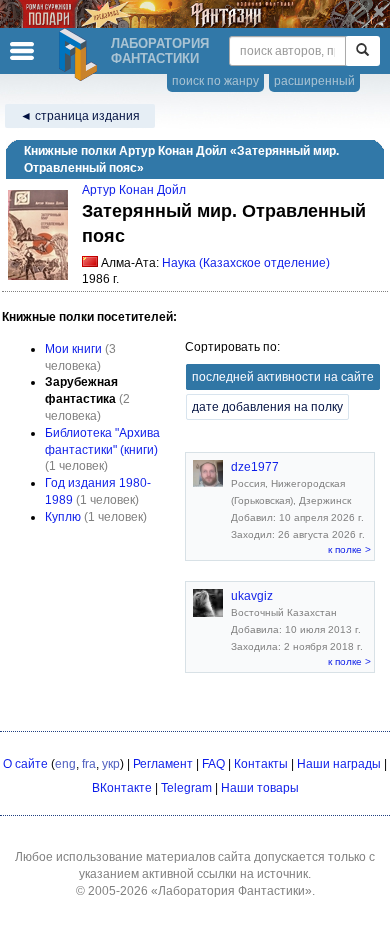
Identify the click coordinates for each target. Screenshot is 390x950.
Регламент (163, 764)
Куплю (63, 517)
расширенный (314, 81)
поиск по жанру (215, 81)
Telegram (186, 788)
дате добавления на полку (267, 407)
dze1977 (255, 467)
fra (89, 764)
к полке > (349, 549)
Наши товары (260, 788)
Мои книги (73, 349)
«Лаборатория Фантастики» (231, 891)
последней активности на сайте (283, 377)
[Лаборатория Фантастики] (81, 55)
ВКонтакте (122, 788)
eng (65, 764)
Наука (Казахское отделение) (246, 263)
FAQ (213, 764)
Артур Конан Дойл (134, 190)
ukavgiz (252, 596)
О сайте (25, 764)
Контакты (261, 764)
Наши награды (339, 764)
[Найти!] (362, 51)
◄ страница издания (80, 116)
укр (111, 764)
